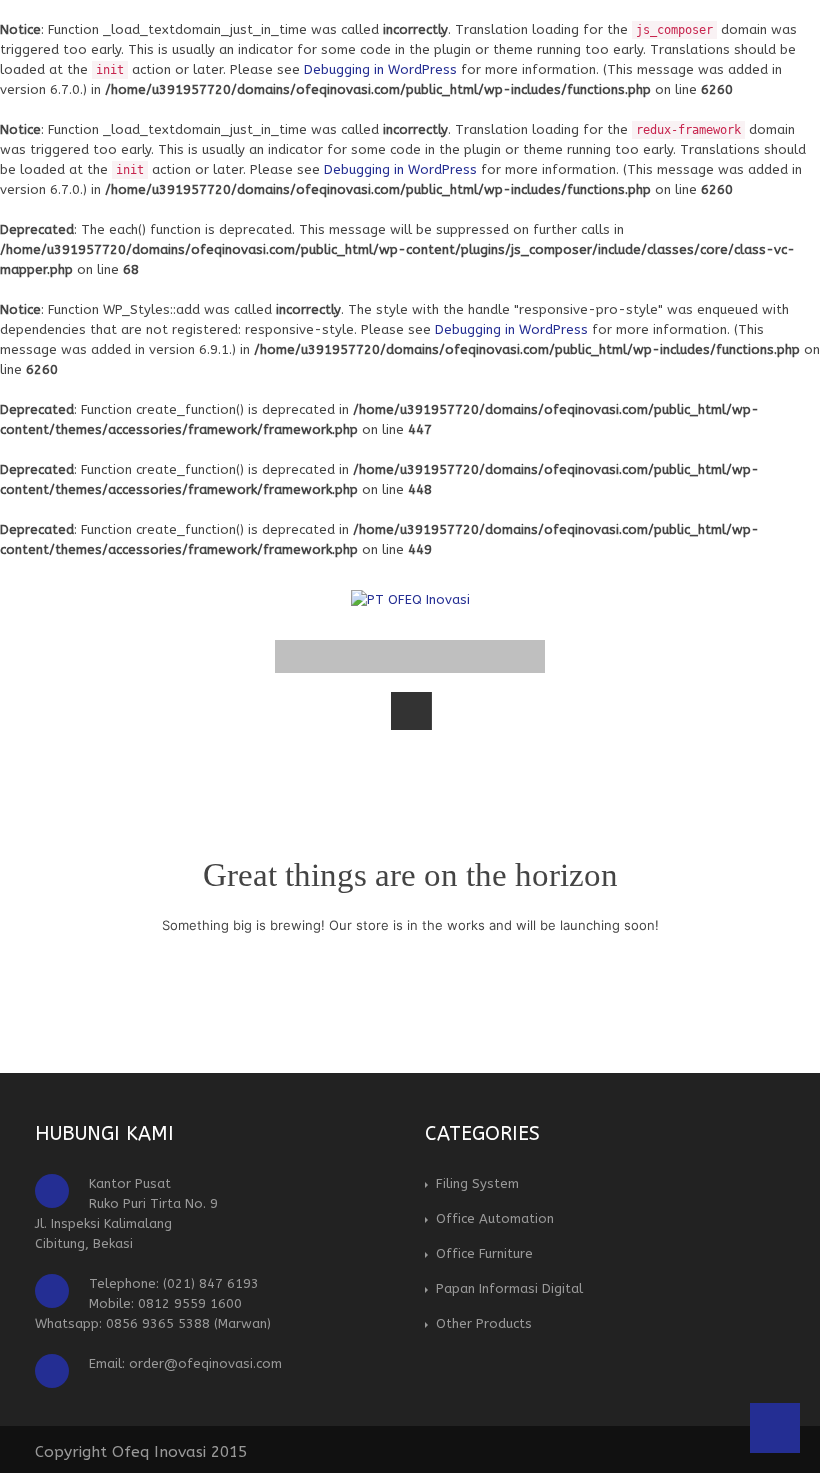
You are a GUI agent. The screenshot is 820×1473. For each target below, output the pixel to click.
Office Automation (495, 1218)
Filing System (477, 1183)
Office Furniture (484, 1253)
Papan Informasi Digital (509, 1288)
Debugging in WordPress (380, 69)
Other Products (484, 1323)
